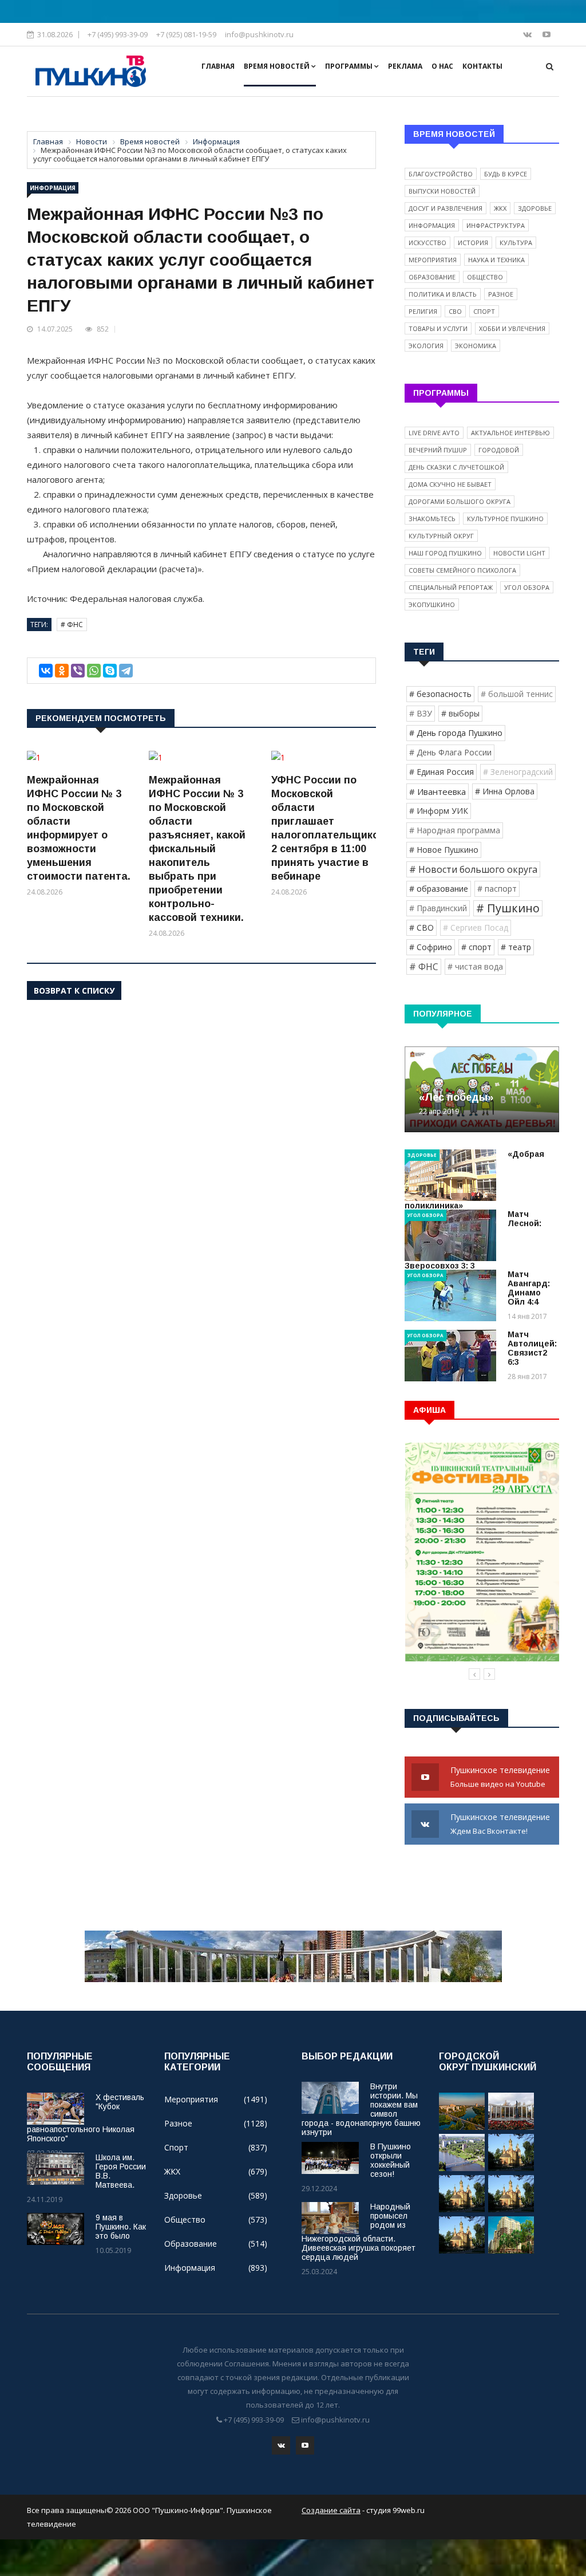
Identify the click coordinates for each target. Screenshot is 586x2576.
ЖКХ (500, 208)
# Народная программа (455, 830)
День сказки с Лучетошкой (456, 467)
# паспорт (497, 889)
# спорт (476, 947)
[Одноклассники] (62, 671)
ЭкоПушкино (432, 604)
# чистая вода (475, 966)
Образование (432, 277)
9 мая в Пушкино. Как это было (121, 2227)
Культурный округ (441, 536)
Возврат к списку (74, 990)
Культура (516, 243)
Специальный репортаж (451, 587)
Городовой (499, 450)
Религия (423, 311)
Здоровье (535, 208)
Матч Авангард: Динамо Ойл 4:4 (529, 1288)
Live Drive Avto (434, 433)
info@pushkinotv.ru (259, 34)
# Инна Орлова (505, 791)
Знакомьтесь (432, 519)
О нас (442, 66)
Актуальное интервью (510, 433)
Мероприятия (433, 260)
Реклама (405, 66)
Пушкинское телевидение (501, 1777)
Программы (350, 66)
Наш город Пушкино (445, 553)
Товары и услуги (438, 328)
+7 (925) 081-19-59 (186, 34)
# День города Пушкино (456, 733)
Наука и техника (496, 260)
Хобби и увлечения (512, 328)
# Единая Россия (442, 772)
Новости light (519, 553)
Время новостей (278, 66)
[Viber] (78, 671)
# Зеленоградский (518, 772)
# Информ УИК (439, 811)
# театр (516, 947)
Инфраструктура (496, 225)
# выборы (460, 713)
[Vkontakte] (528, 34)
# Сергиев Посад (476, 927)
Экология (426, 346)
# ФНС (72, 625)
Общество (485, 277)
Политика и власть (443, 294)
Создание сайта (331, 2510)
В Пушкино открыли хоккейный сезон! (391, 2160)
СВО (455, 311)
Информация (53, 188)
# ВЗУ (421, 713)
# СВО (421, 927)
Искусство (427, 243)
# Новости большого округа (473, 869)
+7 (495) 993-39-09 (118, 34)
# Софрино (431, 947)
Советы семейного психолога (462, 570)
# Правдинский (438, 908)
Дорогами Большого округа (460, 501)
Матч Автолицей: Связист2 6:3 (532, 1348)
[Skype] (110, 671)
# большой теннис (517, 694)
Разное (501, 294)
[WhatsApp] (94, 671)
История (473, 243)
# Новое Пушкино (444, 850)
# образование (439, 889)
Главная (218, 66)
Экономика (476, 346)
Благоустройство (441, 174)
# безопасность (440, 694)
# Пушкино (508, 908)
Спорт (484, 311)
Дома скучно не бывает (450, 484)
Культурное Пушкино (505, 519)
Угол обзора (527, 587)
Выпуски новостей (442, 191)
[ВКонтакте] (46, 671)
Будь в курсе (506, 174)
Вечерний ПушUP (438, 450)
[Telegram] (126, 671)
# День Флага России (450, 752)
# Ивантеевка (437, 791)
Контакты (482, 66)
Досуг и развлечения (446, 208)
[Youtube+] (547, 34)
